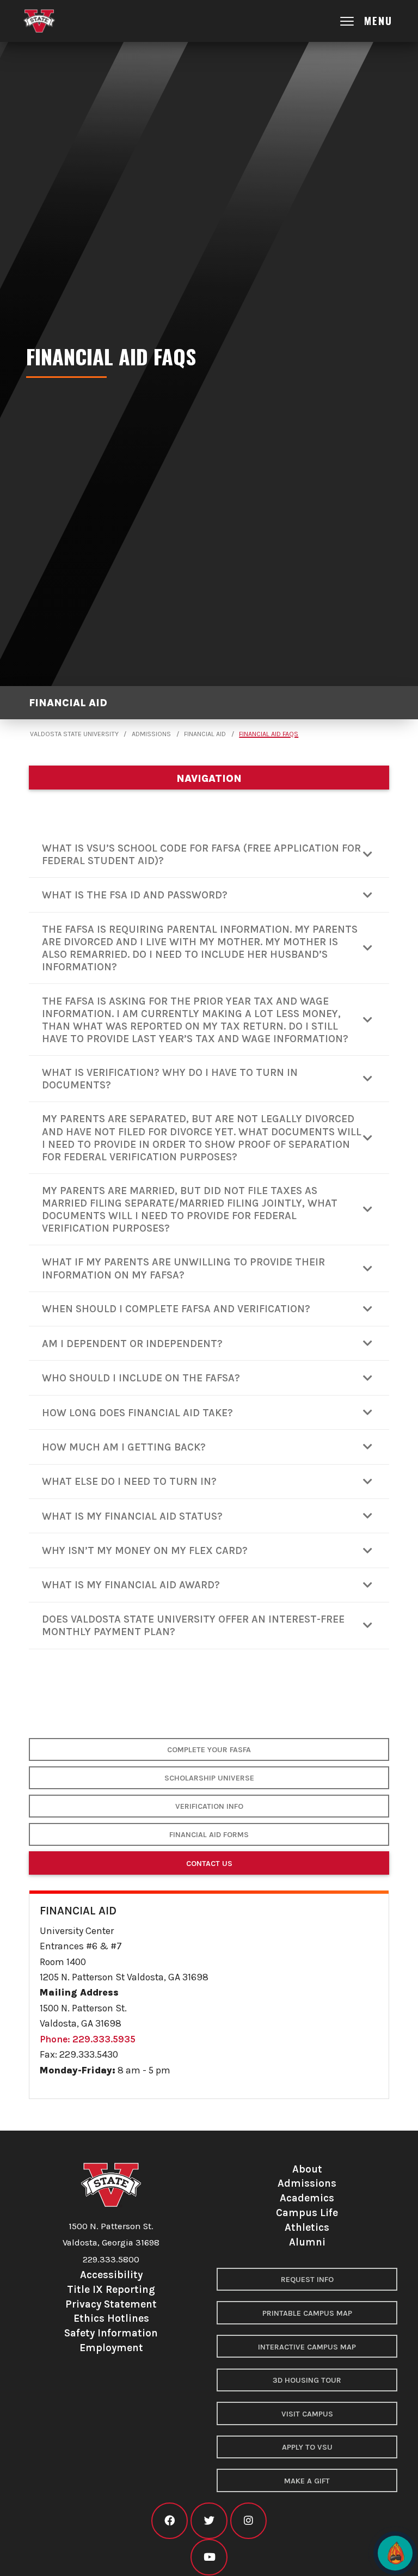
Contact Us (209, 1864)
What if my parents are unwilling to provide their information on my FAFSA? (183, 1268)
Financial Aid (68, 703)
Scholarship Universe (209, 1778)
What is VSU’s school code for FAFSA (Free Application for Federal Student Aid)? (201, 854)
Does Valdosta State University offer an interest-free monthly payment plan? (193, 1625)
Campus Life (307, 2213)
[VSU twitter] (209, 2521)
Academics (307, 2198)
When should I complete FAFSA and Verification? (176, 1309)
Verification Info (209, 1806)
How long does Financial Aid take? (137, 1413)
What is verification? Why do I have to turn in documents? (170, 1079)
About (307, 2169)
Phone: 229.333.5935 (88, 2039)
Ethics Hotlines (111, 2318)
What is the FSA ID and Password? (135, 895)
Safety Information (111, 2333)
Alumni (307, 2242)
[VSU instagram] (248, 2521)
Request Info (307, 2280)
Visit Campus (307, 2414)
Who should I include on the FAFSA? (141, 1378)
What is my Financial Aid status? (132, 1516)
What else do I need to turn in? (129, 1481)
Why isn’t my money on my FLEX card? (145, 1550)
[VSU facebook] (170, 2521)
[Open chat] (395, 2553)
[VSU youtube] (209, 2557)
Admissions (151, 734)
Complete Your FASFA (209, 1750)
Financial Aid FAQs (269, 734)
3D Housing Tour (307, 2380)
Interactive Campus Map (307, 2347)
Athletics (307, 2227)
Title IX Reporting (111, 2289)
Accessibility (111, 2275)
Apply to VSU (307, 2447)
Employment (111, 2348)
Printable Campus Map (307, 2313)
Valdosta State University (74, 734)
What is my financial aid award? (131, 1585)
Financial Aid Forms (209, 1835)
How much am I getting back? (124, 1447)
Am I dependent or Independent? (132, 1344)
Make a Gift (307, 2481)
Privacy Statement (111, 2304)
